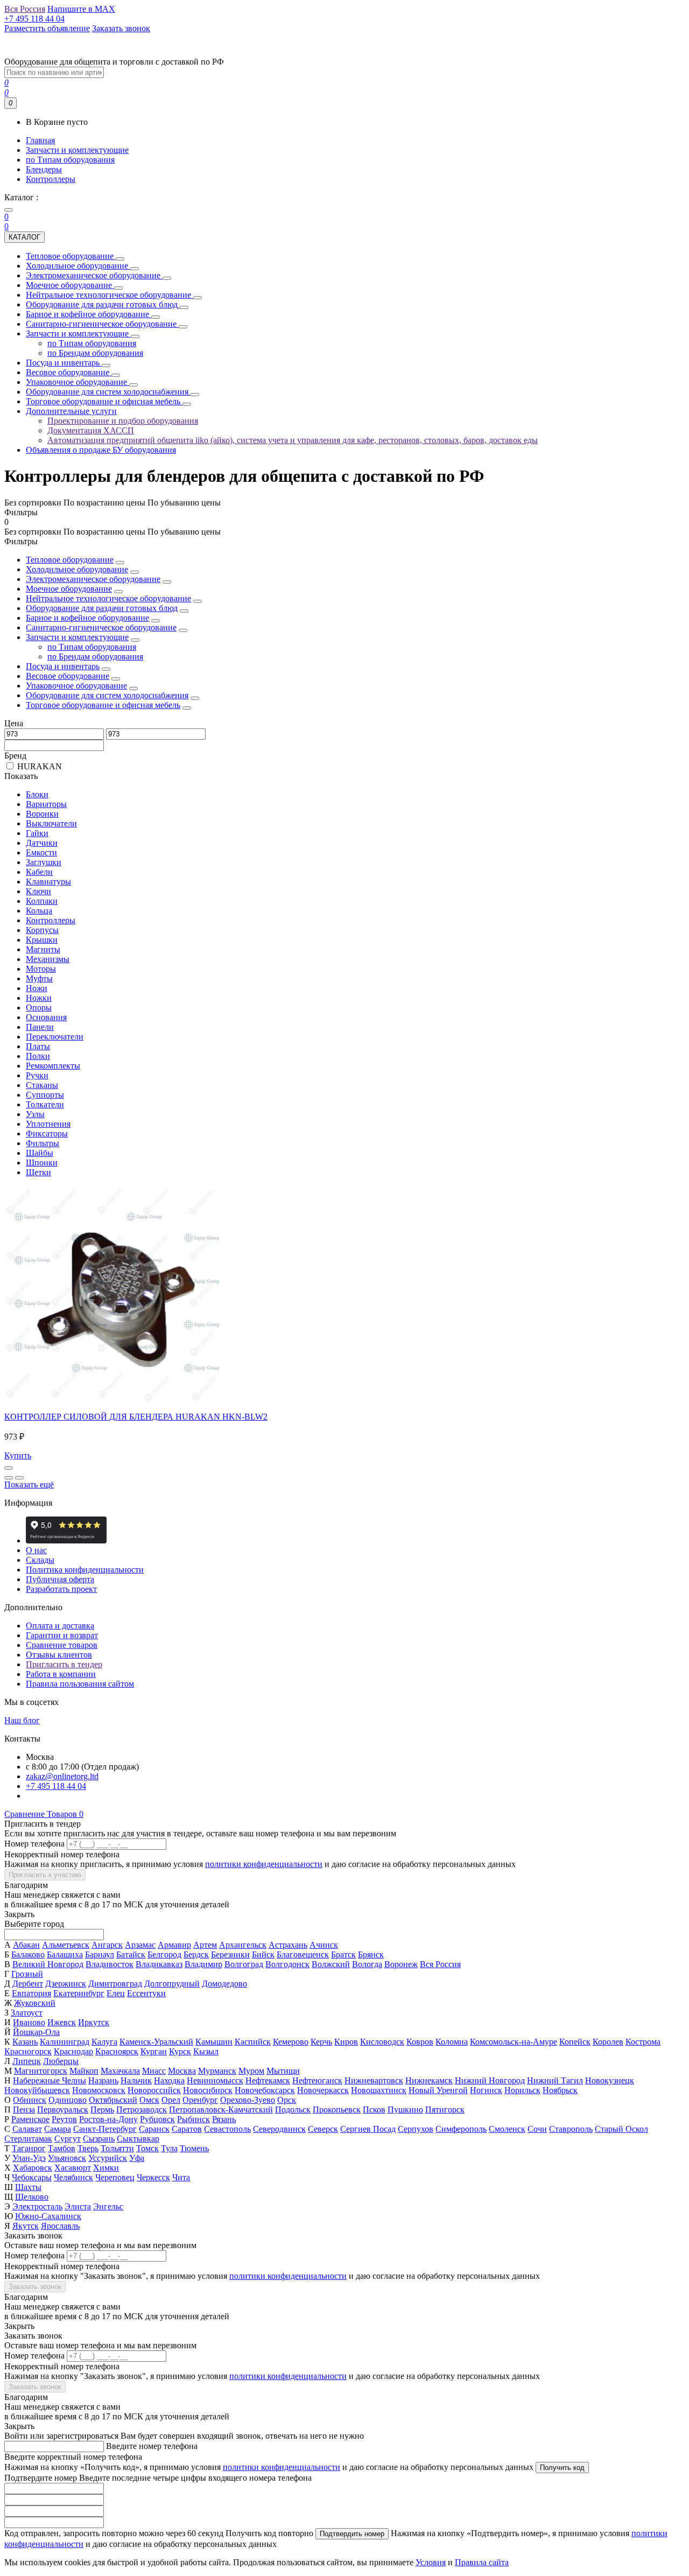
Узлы (35, 1114)
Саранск (154, 2129)
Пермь (102, 2110)
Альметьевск (66, 1945)
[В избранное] (9, 1478)
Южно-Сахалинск (48, 2216)
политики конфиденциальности (264, 1864)
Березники (230, 1954)
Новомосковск (99, 2090)
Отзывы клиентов (59, 1655)
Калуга (104, 2042)
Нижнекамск (429, 2080)
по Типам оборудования (70, 160)
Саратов (187, 2129)
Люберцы (61, 2061)
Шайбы (40, 1153)
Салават (27, 2129)
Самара (58, 2129)
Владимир (203, 1964)
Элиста (78, 2206)
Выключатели (51, 823)
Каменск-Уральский (156, 2042)
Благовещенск (303, 1954)
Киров (346, 2042)
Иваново (29, 2022)
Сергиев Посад (368, 2129)
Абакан (26, 1945)
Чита (181, 2177)
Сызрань (99, 2139)
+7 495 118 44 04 (56, 1786)
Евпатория (31, 1993)
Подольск (293, 2110)
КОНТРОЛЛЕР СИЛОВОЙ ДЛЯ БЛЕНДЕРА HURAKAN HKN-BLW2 (136, 1417)
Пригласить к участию (45, 1875)
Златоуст (27, 2013)
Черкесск (153, 2177)
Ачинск (324, 1945)
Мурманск (217, 2071)
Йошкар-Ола (36, 2032)
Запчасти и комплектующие (77, 150)
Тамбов (62, 2148)
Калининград (65, 2042)
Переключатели (55, 1037)
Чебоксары (32, 2177)
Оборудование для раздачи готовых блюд (102, 608)
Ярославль (60, 2226)
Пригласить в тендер (64, 1664)
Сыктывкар (138, 2139)
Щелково (32, 2197)
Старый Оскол (621, 2129)
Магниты (43, 949)
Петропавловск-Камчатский (221, 2110)
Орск (287, 2100)
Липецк (27, 2061)
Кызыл (206, 2051)
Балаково (28, 1954)
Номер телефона (34, 1844)
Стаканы (42, 1085)
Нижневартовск (374, 2080)
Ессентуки (146, 1993)
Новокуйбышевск (37, 2090)
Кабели (39, 872)
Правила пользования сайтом (80, 1684)
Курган (154, 2051)
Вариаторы (46, 804)
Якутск (26, 2226)
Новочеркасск (323, 2090)
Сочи (537, 2129)
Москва (182, 2071)
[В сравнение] (19, 1478)
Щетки (38, 1172)
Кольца (39, 911)
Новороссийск (154, 2090)
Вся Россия (440, 1964)
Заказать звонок (35, 2287)
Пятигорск (445, 2110)
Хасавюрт (73, 2168)
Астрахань (288, 1945)
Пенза (24, 2110)
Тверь (88, 2148)
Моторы (41, 969)
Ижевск (62, 2022)
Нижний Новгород (490, 2080)
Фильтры (43, 1143)
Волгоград (244, 1964)
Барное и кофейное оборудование (87, 618)
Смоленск (507, 2129)
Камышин (214, 2042)
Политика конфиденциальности (85, 1570)
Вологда (367, 1964)
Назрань (103, 2080)
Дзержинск (66, 1984)
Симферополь (461, 2129)
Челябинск (73, 2177)
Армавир (174, 1945)
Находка (169, 2080)
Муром (251, 2071)
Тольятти (117, 2148)
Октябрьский (113, 2100)
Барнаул (100, 1954)
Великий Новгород (48, 1964)
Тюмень (194, 2148)
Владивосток (110, 1964)
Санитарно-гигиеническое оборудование (101, 627)
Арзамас (140, 1945)
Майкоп (84, 2071)
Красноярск (117, 2051)
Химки (106, 2168)
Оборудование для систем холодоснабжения (107, 695)
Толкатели (45, 1104)
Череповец (115, 2177)
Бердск (196, 1954)
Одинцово (68, 2100)
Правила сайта (482, 2562)
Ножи (37, 988)
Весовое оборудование (68, 676)
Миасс (154, 2071)
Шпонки (42, 1163)
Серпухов (416, 2129)
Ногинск (486, 2090)
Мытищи (283, 2071)
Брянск (371, 1954)
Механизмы (48, 959)
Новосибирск (208, 2090)
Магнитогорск (41, 2071)
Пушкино (405, 2110)
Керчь (321, 2042)
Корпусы (42, 930)
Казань (25, 2042)
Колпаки (42, 901)
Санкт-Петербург (105, 2129)
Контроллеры (51, 179)
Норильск (522, 2090)
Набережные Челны (50, 2080)
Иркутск (94, 2022)
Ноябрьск (560, 2090)
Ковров (420, 2042)
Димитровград (115, 1984)
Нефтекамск (268, 2080)
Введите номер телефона (152, 2446)
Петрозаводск (142, 2110)
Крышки (42, 940)
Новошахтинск (379, 2090)
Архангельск (243, 1945)
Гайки (37, 833)
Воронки (42, 814)
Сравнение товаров (62, 1645)
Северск (323, 2129)
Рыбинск (194, 2119)
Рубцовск (157, 2119)
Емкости (41, 852)
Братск (343, 1954)
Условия (431, 2562)
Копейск (575, 2042)
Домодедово (224, 1984)
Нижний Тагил (555, 2080)
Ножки (39, 998)
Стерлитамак (28, 2139)
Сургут (68, 2139)
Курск (180, 2051)
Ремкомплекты (53, 1066)
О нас (36, 1550)
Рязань (224, 2119)
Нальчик (136, 2080)
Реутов (64, 2119)
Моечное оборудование (69, 589)
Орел (171, 2100)
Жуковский (35, 2003)
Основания (46, 1017)
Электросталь (37, 2206)
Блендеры (44, 169)
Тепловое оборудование (70, 560)
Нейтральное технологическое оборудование (108, 598)
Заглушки (44, 862)
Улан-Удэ (29, 2158)
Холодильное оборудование (77, 569)
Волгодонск (287, 1964)
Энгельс (108, 2206)
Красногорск (28, 2051)
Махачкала (120, 2071)
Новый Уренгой (438, 2090)
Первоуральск (63, 2110)
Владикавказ (159, 1964)
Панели (40, 1027)
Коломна (452, 2042)
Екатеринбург (79, 1993)
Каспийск (253, 2042)
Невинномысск (215, 2080)
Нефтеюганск (317, 2080)
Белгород (164, 1954)
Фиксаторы (47, 1133)
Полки (38, 1056)
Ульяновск (67, 2158)
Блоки (37, 794)
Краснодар (73, 2051)
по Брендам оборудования (95, 657)
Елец (116, 1993)
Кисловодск (382, 2042)
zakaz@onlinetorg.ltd (62, 1776)
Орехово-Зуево (248, 2100)
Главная (40, 140)
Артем (205, 1945)
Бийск (263, 1954)
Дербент (28, 1984)
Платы (38, 1046)
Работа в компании (61, 1674)
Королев (608, 2042)
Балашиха (65, 1954)
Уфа (137, 2158)
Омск (149, 2100)
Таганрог (29, 2148)
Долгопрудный (172, 1984)
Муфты (39, 978)
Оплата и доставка (60, 1626)
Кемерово (291, 2042)
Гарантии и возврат (62, 1635)
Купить (18, 1455)
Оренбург (200, 2100)
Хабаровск (33, 2168)
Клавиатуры (48, 882)
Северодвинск (279, 2129)
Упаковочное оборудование (76, 686)
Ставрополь (571, 2129)
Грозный (27, 1974)
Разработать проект (61, 1589)
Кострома (643, 2042)
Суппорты (45, 1095)
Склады (40, 1560)
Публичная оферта (60, 1579)
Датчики (42, 843)
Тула (169, 2148)
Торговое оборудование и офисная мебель (103, 705)
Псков (374, 2110)
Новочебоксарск (265, 2090)
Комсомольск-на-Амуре (514, 2042)
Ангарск (107, 1945)
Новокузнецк (610, 2080)
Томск (147, 2148)
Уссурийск (108, 2158)
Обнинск (30, 2100)
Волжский (331, 1964)
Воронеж (401, 1964)
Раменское (30, 2119)
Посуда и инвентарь (63, 666)
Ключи (38, 891)
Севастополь (227, 2129)
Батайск (131, 1954)
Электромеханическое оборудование (93, 579)
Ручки (37, 1075)
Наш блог (22, 1720)
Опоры (39, 1008)
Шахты (28, 2187)
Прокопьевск (337, 2110)
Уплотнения (48, 1124)
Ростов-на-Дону (108, 2119)
